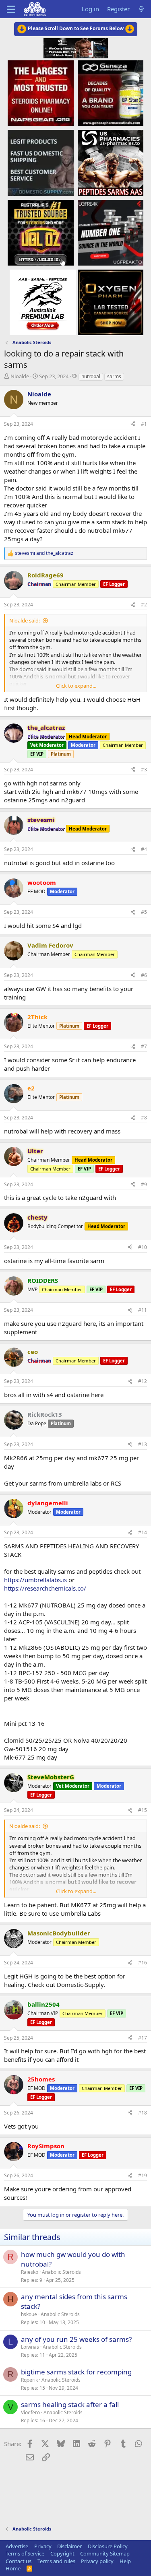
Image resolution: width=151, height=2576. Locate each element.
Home (13, 2568)
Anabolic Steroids (61, 2272)
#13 (143, 1444)
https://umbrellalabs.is (35, 1580)
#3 (144, 770)
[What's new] (142, 9)
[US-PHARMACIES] (111, 163)
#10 (143, 1247)
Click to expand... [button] (76, 686)
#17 (143, 2038)
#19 (143, 2175)
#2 (144, 605)
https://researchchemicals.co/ (45, 1588)
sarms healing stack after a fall (70, 2404)
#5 (144, 912)
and (44, 553)
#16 (143, 1963)
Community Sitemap (105, 2553)
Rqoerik (29, 2380)
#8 (144, 1118)
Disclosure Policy (108, 2546)
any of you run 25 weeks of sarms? (76, 2339)
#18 (143, 2113)
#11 (143, 1310)
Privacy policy (97, 2561)
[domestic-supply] (40, 163)
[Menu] (11, 9)
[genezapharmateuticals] (111, 93)
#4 (144, 849)
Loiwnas (30, 2347)
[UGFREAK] (111, 232)
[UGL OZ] (40, 232)
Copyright (62, 2553)
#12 (143, 1381)
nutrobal (91, 376)
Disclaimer (69, 2546)
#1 (144, 424)
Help (125, 2561)
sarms (114, 376)
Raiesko (30, 2272)
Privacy (43, 2546)
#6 (144, 975)
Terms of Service (25, 2553)
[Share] (133, 424)
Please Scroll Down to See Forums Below (76, 28)
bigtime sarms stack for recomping (76, 2372)
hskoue (29, 2314)
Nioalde (20, 376)
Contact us (19, 2561)
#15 (143, 1810)
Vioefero (30, 2412)
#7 (144, 1046)
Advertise (17, 2546)
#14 (143, 1532)
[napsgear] (40, 93)
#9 (144, 1184)
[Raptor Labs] (42, 302)
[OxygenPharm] (111, 302)
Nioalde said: (25, 620)
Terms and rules (56, 2561)
